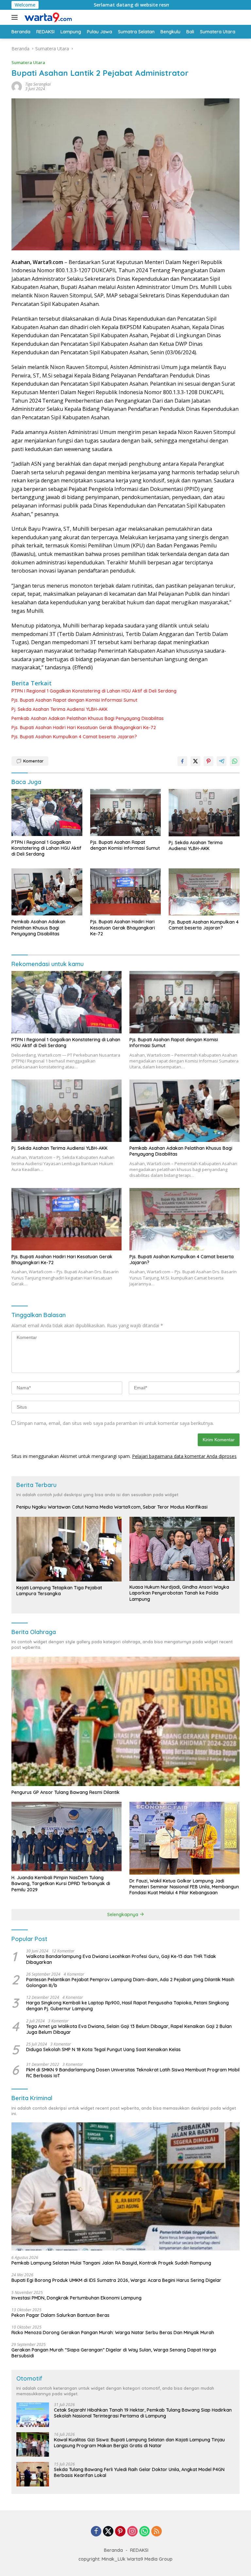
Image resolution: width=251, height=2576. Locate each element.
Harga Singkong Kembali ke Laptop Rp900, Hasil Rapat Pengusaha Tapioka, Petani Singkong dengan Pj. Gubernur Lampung (127, 2006)
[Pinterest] (120, 2532)
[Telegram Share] (222, 761)
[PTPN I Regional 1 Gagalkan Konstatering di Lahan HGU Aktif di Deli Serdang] (47, 812)
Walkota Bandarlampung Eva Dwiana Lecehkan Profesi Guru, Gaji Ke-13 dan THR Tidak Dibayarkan (121, 1959)
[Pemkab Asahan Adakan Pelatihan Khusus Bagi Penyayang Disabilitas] (47, 892)
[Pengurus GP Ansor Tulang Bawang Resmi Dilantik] (125, 1721)
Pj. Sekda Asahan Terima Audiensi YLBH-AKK (59, 709)
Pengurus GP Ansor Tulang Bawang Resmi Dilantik (66, 1792)
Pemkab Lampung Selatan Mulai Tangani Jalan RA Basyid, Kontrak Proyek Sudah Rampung (111, 2263)
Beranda (113, 2550)
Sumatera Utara (28, 62)
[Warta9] (47, 17)
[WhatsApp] (144, 2532)
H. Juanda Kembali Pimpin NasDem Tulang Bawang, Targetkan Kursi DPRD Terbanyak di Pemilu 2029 (61, 1883)
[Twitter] (108, 2532)
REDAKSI (139, 2550)
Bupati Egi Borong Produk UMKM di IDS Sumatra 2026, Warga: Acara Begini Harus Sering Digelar (116, 2280)
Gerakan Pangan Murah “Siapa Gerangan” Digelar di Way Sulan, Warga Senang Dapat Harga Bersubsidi (114, 2353)
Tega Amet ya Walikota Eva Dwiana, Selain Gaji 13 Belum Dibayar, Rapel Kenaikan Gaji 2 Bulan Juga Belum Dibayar (129, 2029)
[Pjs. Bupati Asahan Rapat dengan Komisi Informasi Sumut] (126, 812)
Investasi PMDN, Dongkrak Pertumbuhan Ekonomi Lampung (76, 2298)
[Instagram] (132, 2532)
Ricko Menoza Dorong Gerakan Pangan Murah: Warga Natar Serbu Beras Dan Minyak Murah (113, 2333)
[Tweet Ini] (195, 761)
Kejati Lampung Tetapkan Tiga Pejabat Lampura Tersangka (59, 1591)
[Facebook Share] (182, 761)
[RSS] (157, 2532)
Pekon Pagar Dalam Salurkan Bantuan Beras (60, 2315)
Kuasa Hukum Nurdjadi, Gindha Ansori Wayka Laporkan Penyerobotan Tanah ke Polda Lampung (179, 1593)
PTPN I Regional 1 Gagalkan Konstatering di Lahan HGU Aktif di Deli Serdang (94, 691)
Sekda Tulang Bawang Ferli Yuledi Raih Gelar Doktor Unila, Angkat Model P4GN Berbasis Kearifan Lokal (139, 2472)
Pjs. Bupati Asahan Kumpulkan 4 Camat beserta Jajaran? (74, 737)
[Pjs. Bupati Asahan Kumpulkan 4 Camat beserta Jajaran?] (204, 892)
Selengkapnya (123, 1915)
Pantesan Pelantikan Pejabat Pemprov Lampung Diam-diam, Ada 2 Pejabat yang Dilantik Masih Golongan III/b (130, 1982)
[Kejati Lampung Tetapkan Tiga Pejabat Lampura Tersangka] (69, 1549)
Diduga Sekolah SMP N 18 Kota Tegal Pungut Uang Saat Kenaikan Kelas (103, 2049)
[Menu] (16, 17)
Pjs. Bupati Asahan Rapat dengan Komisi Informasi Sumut (74, 700)
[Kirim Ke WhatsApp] (235, 761)
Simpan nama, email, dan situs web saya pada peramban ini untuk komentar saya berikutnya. (115, 1423)
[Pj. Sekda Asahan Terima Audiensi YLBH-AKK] (204, 813)
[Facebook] (96, 2532)
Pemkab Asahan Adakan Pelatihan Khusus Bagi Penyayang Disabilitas (88, 718)
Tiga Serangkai (38, 84)
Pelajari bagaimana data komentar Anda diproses (184, 1456)
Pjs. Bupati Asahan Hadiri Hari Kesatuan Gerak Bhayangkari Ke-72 (84, 728)
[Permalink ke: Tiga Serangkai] (17, 86)
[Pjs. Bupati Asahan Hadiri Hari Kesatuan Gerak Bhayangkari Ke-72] (126, 892)
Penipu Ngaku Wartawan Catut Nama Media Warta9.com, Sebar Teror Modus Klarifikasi (112, 1507)
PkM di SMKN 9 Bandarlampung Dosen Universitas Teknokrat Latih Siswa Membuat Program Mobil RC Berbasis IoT (133, 2073)
